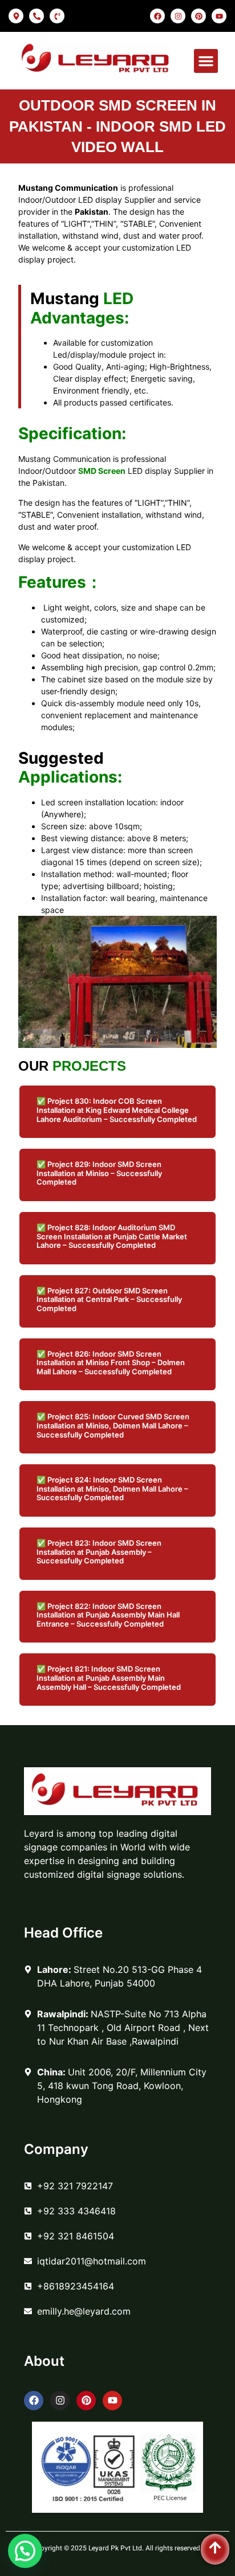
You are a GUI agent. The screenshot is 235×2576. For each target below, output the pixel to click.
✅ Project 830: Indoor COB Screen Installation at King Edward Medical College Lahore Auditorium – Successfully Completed (117, 1110)
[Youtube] (219, 16)
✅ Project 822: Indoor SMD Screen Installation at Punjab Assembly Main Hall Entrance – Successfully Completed (108, 1615)
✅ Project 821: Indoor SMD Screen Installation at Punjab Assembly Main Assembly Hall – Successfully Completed (109, 1678)
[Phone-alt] (37, 16)
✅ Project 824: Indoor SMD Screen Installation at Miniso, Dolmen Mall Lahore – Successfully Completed (112, 1488)
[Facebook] (157, 16)
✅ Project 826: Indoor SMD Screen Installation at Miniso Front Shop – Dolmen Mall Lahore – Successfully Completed (111, 1363)
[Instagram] (178, 16)
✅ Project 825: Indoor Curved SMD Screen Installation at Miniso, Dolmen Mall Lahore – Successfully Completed (113, 1425)
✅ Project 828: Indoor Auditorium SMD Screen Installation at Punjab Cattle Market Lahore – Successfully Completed (112, 1236)
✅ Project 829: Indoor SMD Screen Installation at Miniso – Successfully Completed (99, 1173)
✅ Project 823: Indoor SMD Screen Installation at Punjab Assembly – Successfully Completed (99, 1552)
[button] (206, 61)
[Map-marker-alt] (16, 16)
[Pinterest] (198, 16)
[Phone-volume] (57, 16)
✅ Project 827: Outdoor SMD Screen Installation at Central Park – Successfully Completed (109, 1299)
